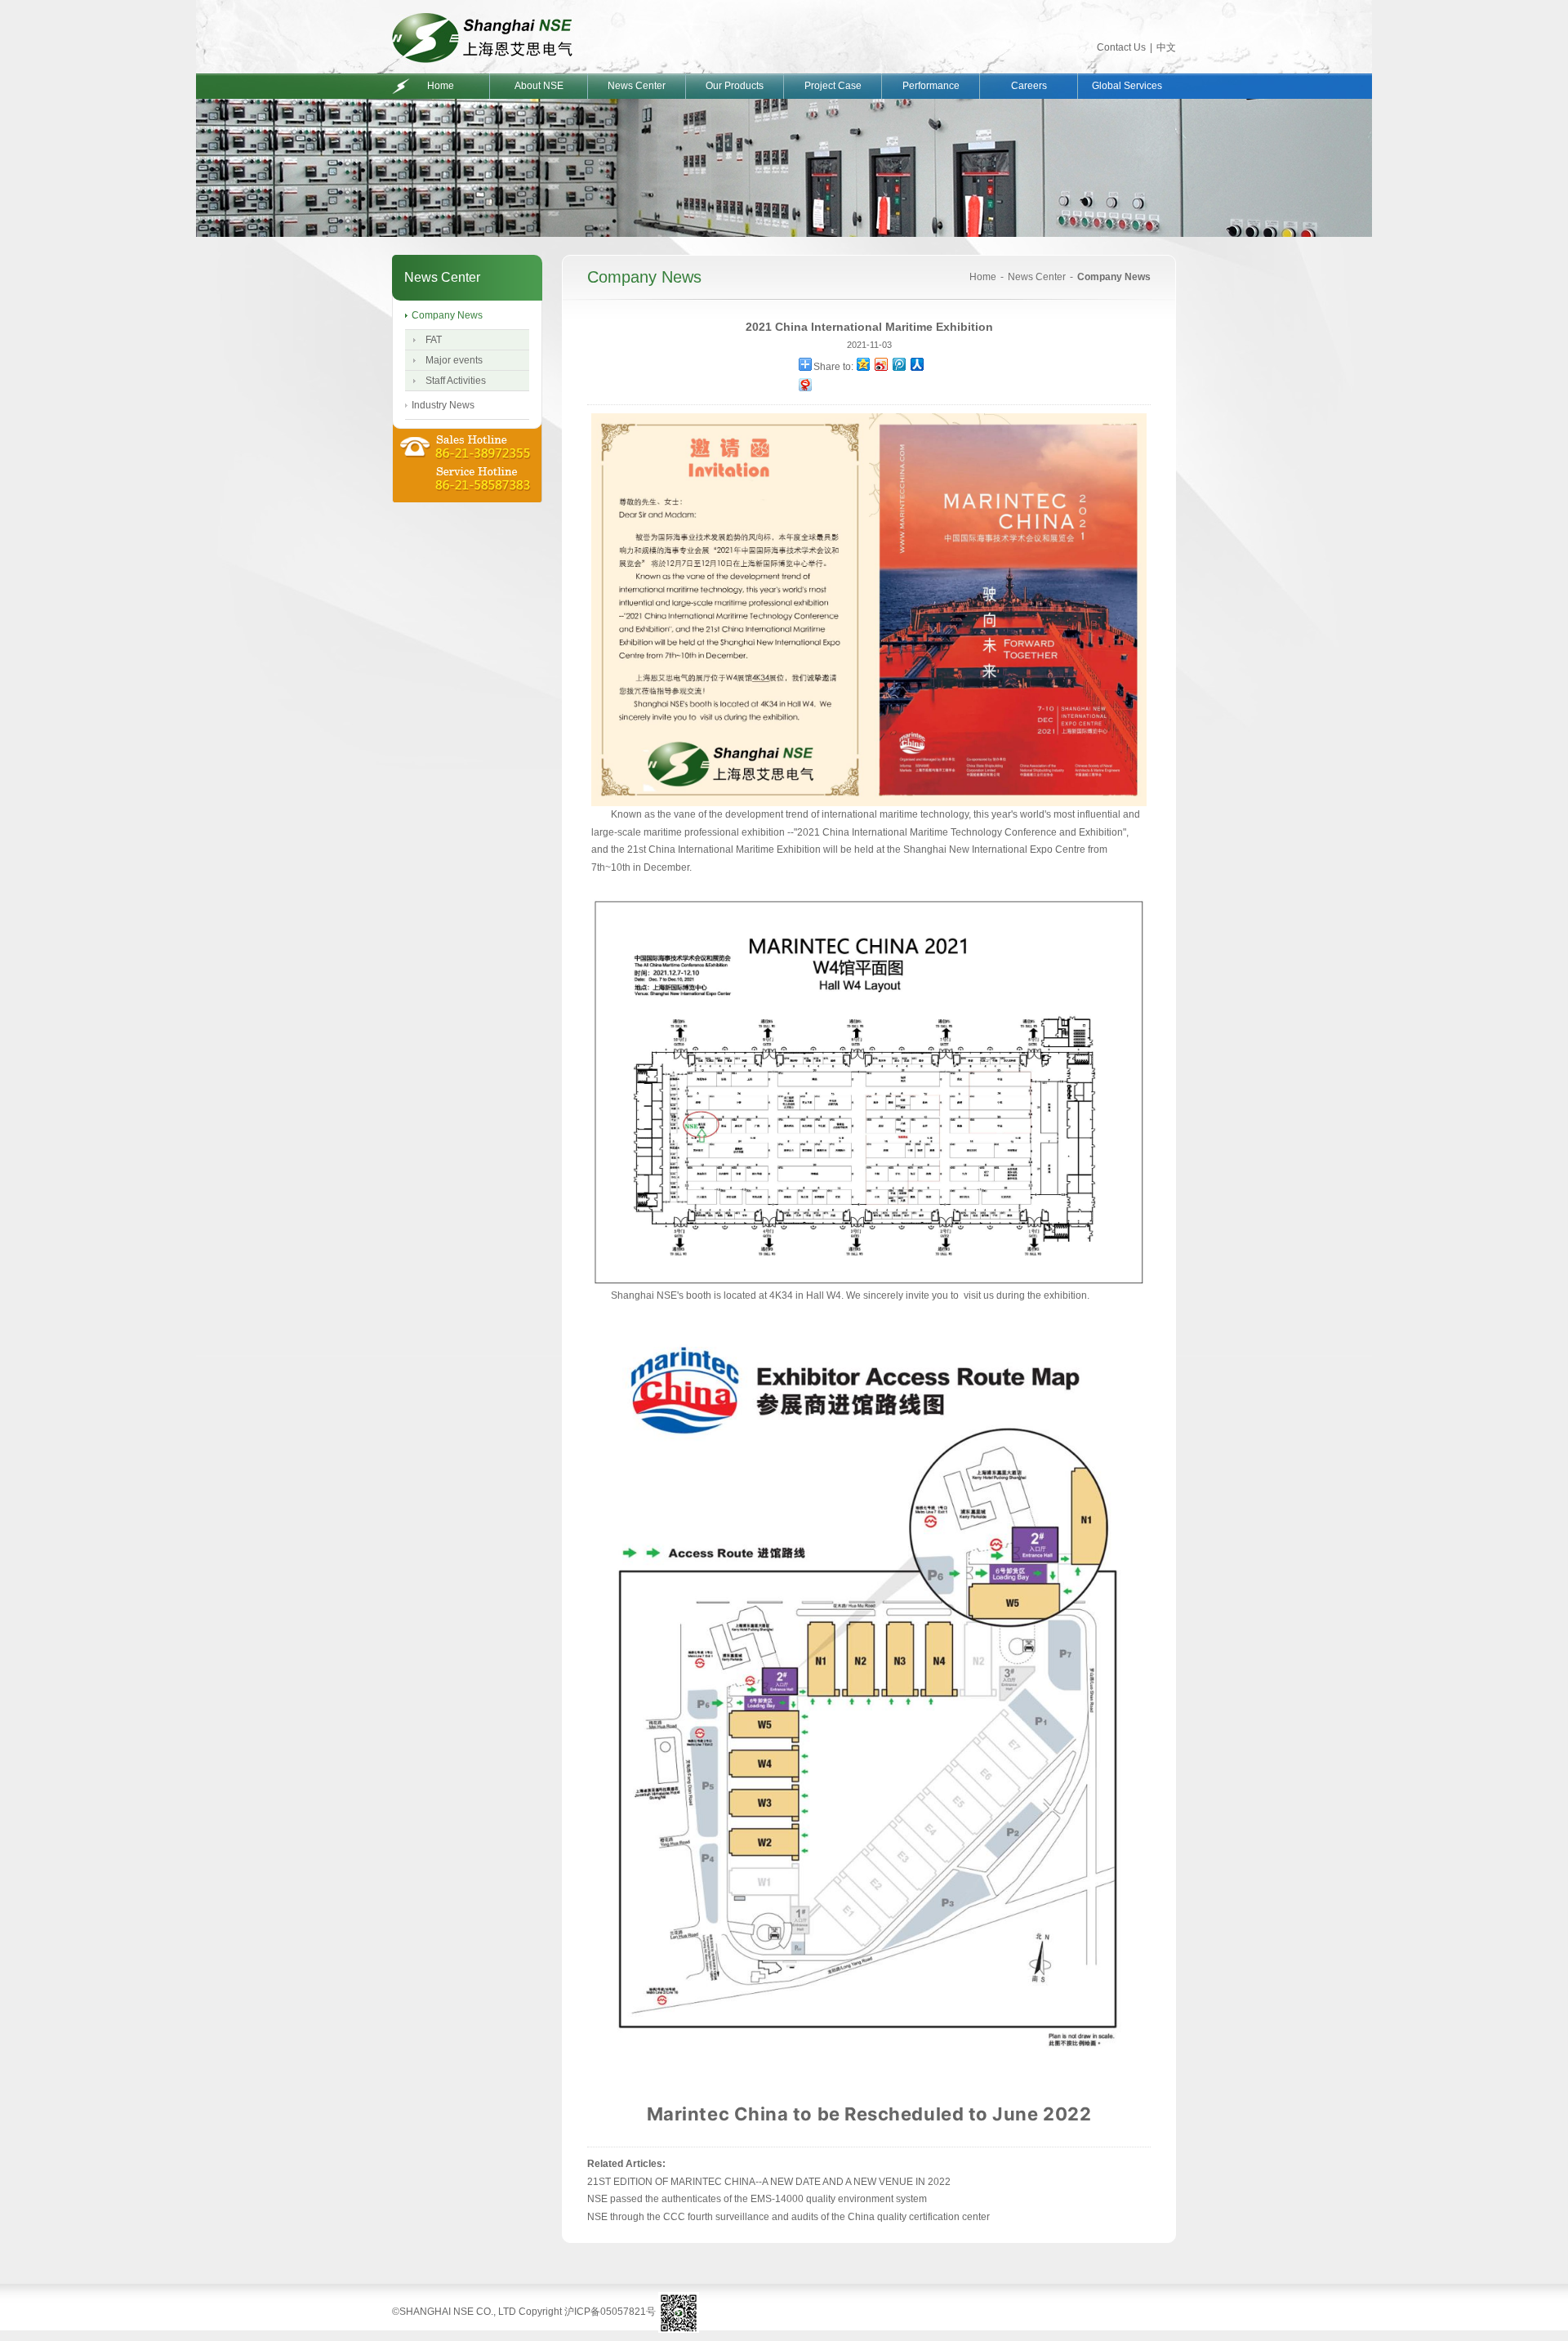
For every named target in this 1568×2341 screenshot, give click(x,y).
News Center (637, 86)
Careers (1029, 86)
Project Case (833, 86)
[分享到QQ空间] (862, 364)
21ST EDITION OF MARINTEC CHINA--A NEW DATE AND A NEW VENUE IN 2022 (769, 2182)
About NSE (539, 86)
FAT (434, 340)
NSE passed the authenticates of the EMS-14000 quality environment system (757, 2199)
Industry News (443, 405)
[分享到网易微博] (804, 384)
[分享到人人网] (916, 364)
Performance (931, 86)
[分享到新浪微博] (880, 364)
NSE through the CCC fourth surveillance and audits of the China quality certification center (788, 2217)
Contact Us (1121, 47)
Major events (454, 360)
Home (441, 86)
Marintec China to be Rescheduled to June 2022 (869, 2114)
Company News (447, 315)
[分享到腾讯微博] (898, 364)
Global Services (1127, 86)
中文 (1166, 47)
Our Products (735, 86)
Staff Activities (456, 381)
